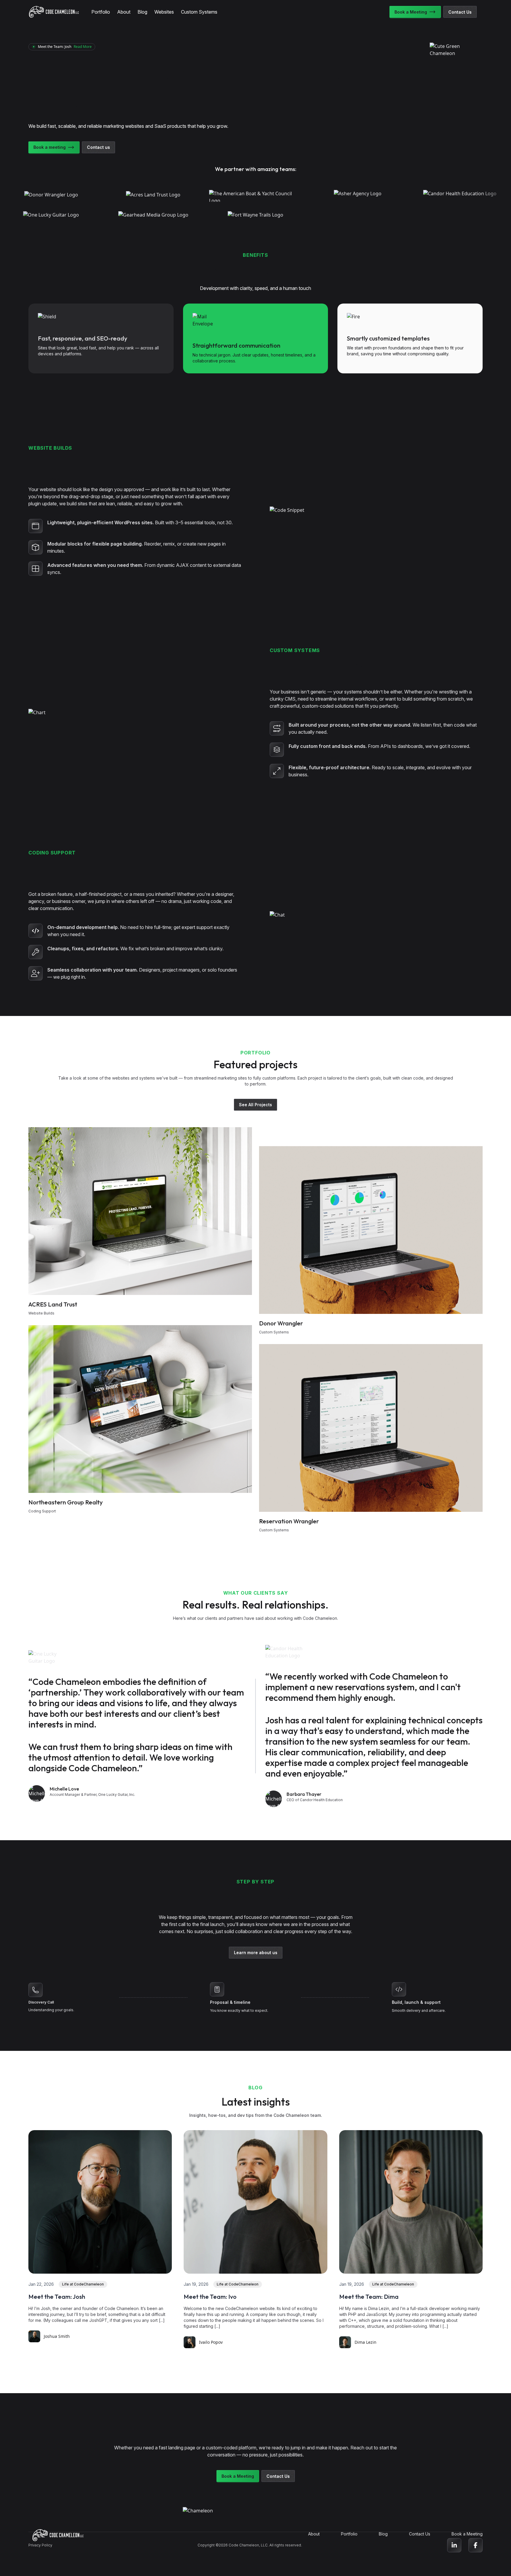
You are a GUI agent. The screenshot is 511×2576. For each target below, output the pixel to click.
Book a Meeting (411, 12)
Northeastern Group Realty (66, 1502)
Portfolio (101, 12)
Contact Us (460, 12)
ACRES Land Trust (53, 1304)
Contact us (98, 147)
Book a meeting (50, 147)
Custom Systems (199, 12)
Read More (83, 47)
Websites (164, 12)
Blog (142, 12)
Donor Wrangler (281, 1323)
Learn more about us (256, 1952)
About (124, 12)
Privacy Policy (40, 2545)
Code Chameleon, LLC (248, 2545)
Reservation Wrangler (289, 1521)
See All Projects (256, 1105)
